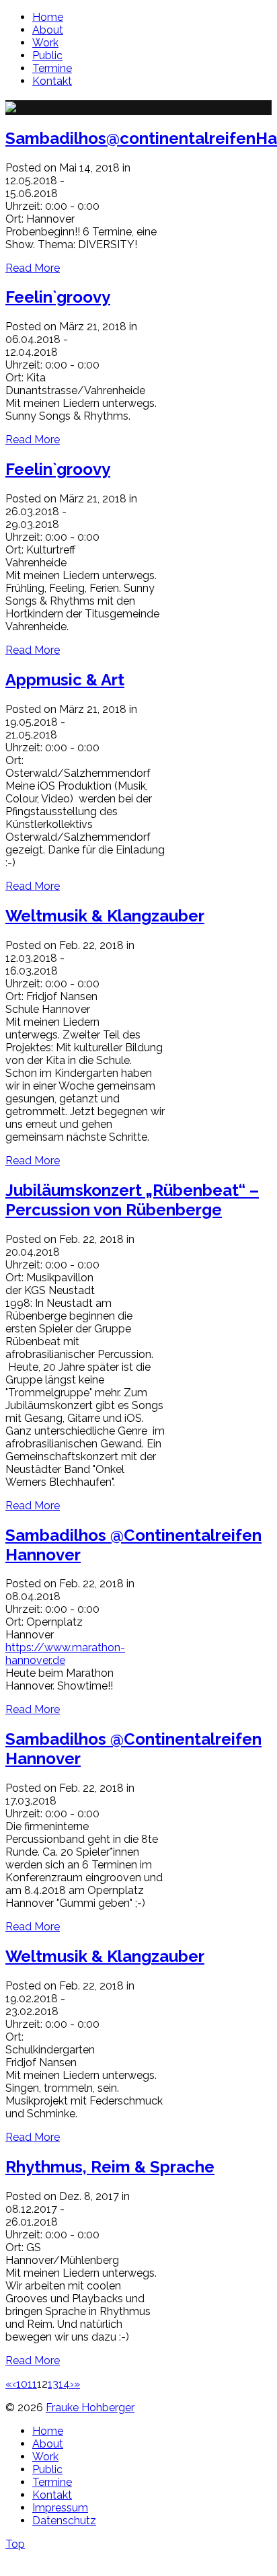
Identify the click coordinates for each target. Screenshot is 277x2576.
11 (32, 2384)
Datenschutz (64, 2521)
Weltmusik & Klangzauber (105, 916)
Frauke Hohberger (90, 2408)
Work (45, 43)
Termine (52, 68)
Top (15, 2544)
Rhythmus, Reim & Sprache (110, 2167)
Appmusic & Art (65, 680)
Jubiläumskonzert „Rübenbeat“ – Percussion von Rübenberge (132, 1200)
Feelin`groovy (58, 297)
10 (22, 2384)
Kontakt (52, 81)
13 (53, 2384)
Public (47, 55)
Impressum (60, 2508)
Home (48, 17)
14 (64, 2384)
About (48, 30)
